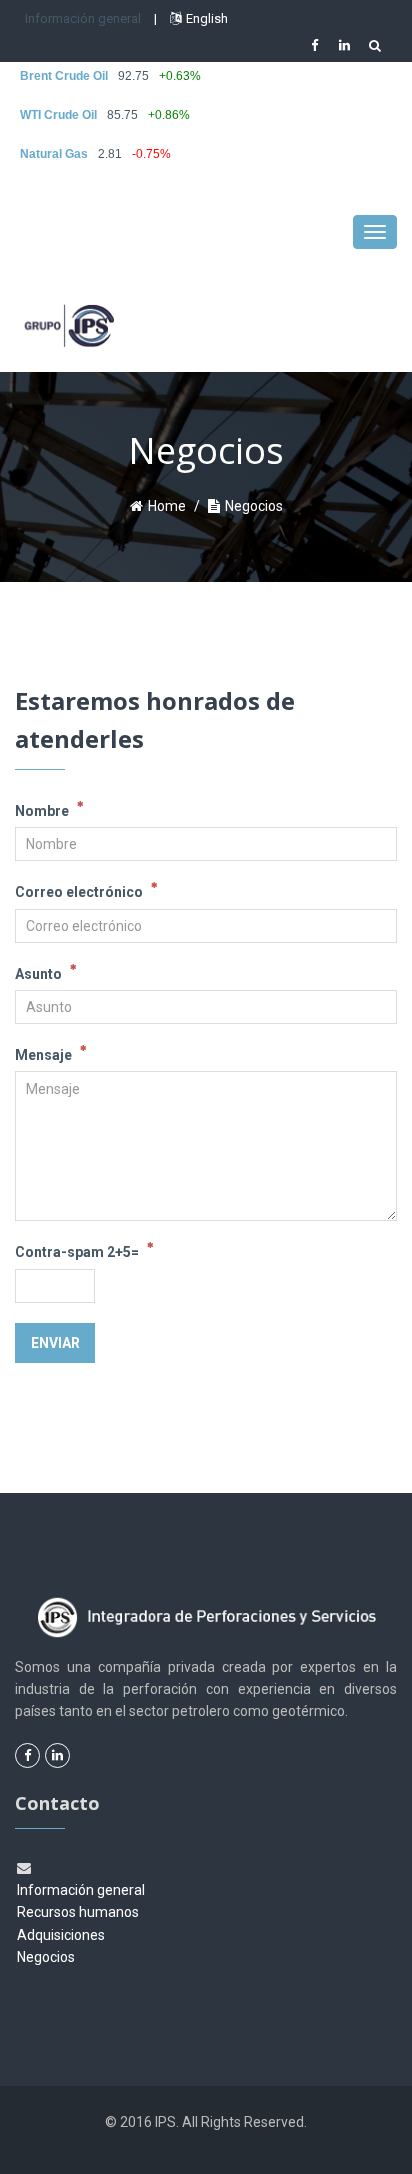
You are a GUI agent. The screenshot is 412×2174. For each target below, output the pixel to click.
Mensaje (45, 1055)
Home (167, 506)
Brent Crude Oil (64, 76)
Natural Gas (54, 154)
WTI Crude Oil (58, 115)
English (207, 18)
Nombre (43, 811)
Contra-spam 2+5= (78, 1252)
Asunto (40, 974)
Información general (83, 18)
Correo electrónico (80, 892)
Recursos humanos (78, 1912)
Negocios (46, 1957)
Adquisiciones (61, 1935)
